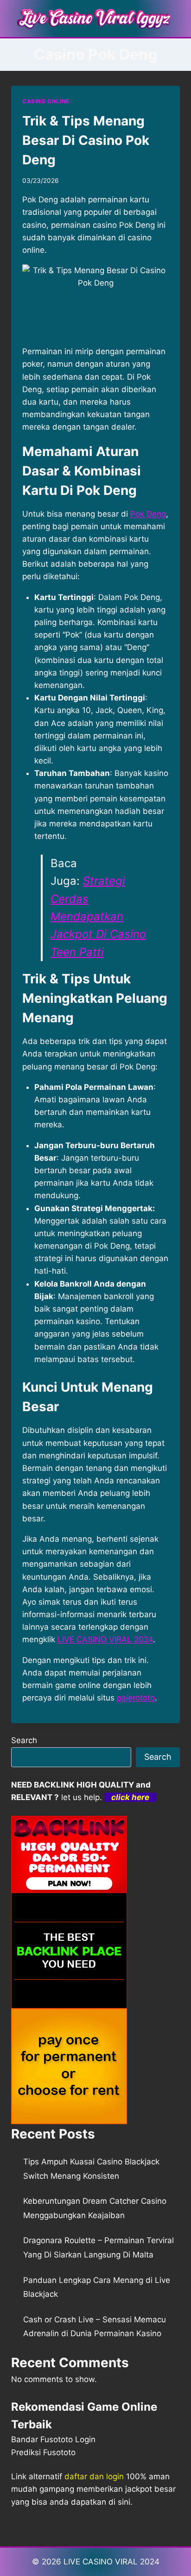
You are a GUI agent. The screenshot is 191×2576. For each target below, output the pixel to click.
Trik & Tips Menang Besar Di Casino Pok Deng (86, 140)
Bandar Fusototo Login (53, 2439)
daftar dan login (94, 2476)
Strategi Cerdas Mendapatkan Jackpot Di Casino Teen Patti (98, 916)
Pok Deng (148, 514)
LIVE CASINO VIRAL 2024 (105, 1639)
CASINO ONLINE (46, 101)
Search (24, 1740)
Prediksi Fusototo (43, 2452)
